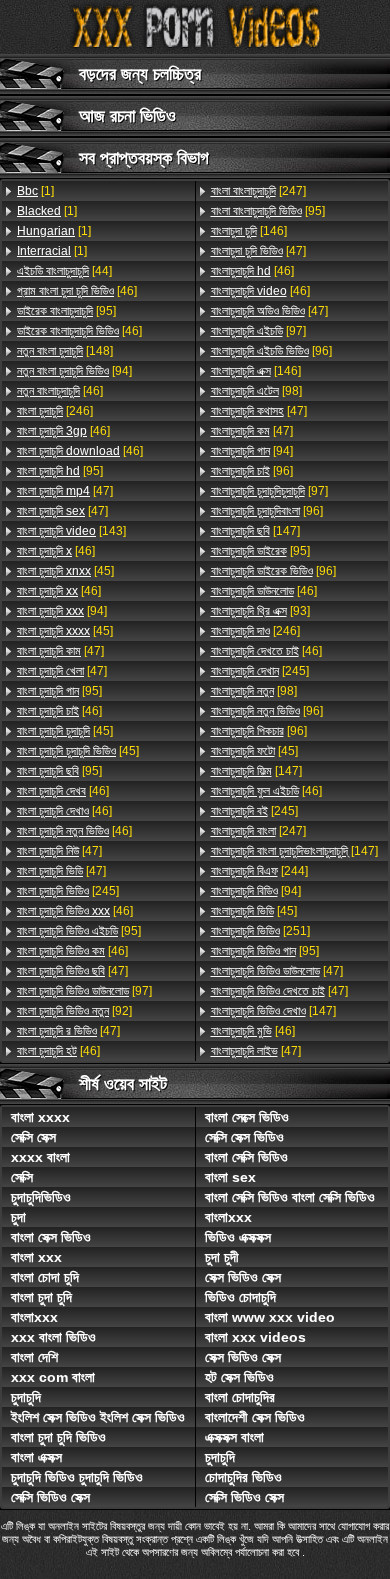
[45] (65, 571)
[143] (71, 531)
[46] (77, 291)
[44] (64, 271)
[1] (35, 191)
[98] (256, 391)
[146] (249, 231)
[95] (66, 311)
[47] (65, 491)
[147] (255, 531)
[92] (74, 1011)
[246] (55, 411)
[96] (271, 351)
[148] (65, 351)
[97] (84, 991)
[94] (74, 371)
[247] (258, 191)
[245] (68, 891)
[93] (260, 611)
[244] (259, 871)
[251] (260, 931)
